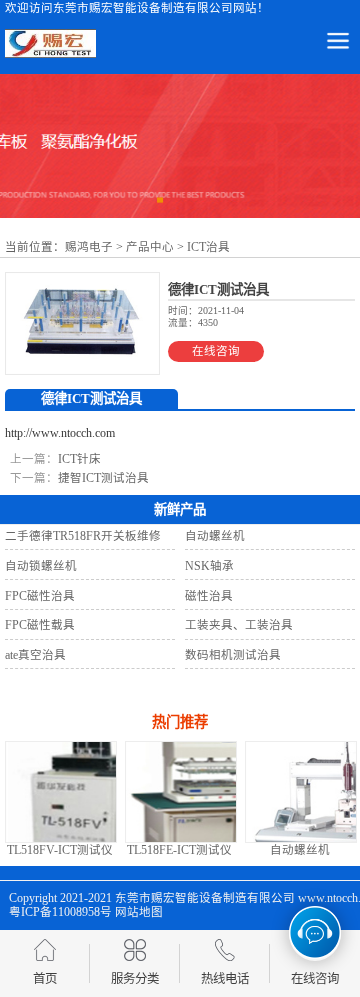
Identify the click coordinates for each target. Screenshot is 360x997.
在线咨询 (216, 351)
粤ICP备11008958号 (60, 912)
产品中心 (150, 247)
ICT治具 (208, 247)
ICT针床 (79, 459)
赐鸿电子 (89, 247)
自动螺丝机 (274, 850)
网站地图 (139, 912)
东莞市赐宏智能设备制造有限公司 (205, 898)
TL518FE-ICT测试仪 (154, 850)
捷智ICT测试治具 (103, 478)
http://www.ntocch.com (60, 433)
